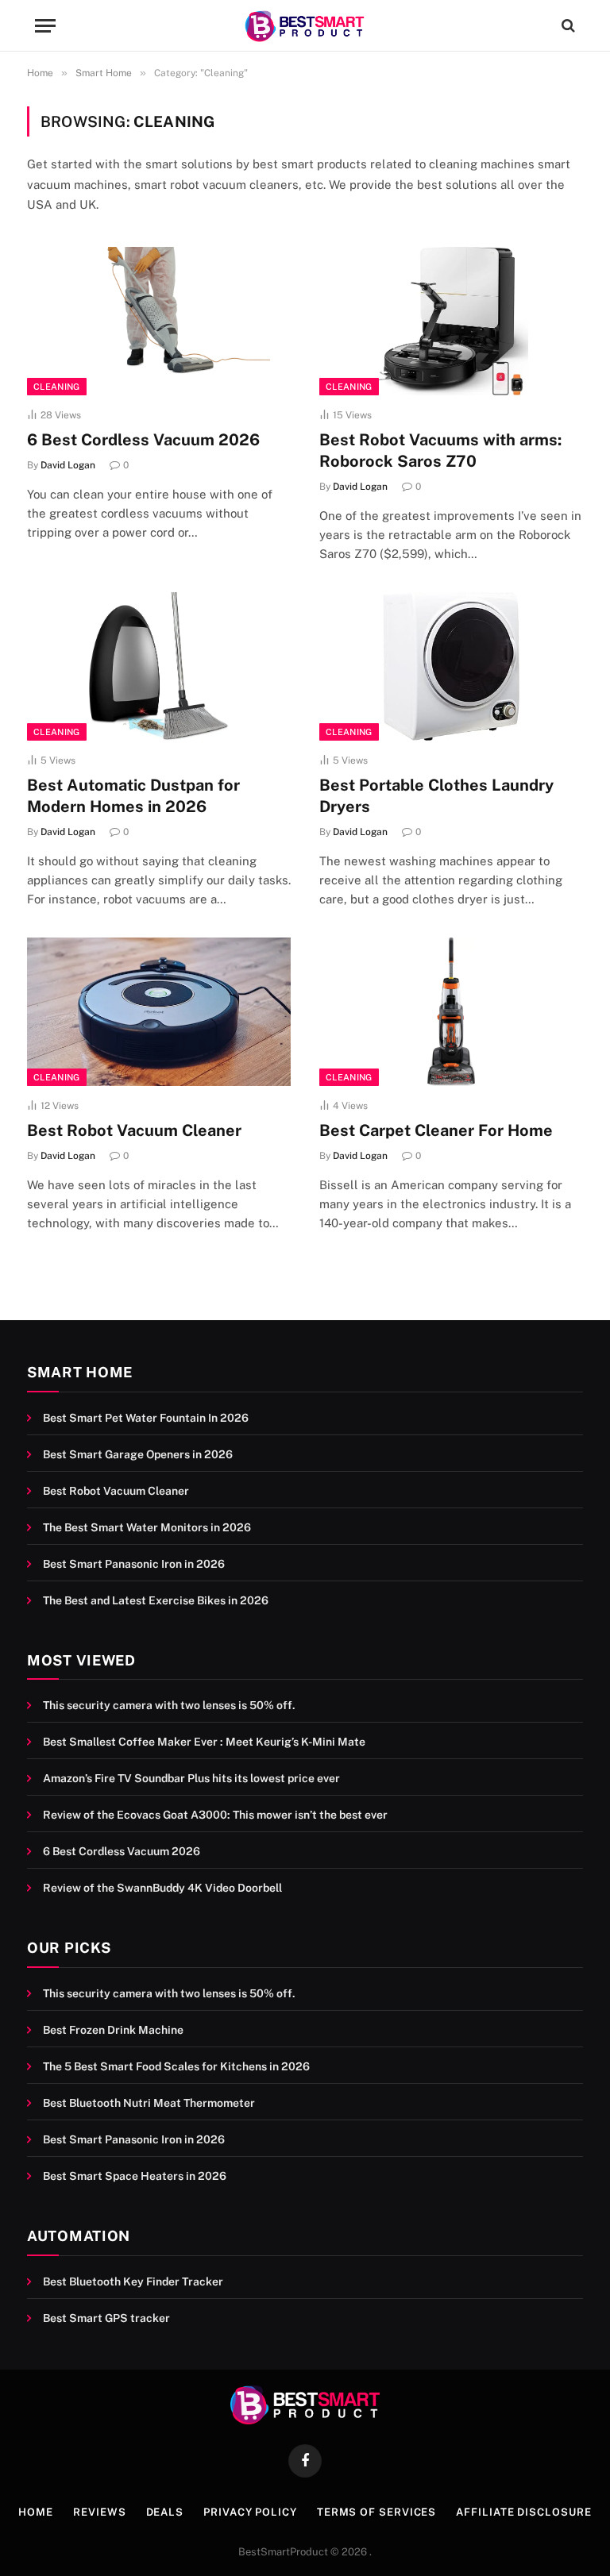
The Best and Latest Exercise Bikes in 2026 (156, 1600)
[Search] (567, 26)
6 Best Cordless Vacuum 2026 (143, 440)
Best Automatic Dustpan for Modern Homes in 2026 (133, 796)
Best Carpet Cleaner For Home (436, 1130)
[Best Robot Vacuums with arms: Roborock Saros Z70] (451, 321)
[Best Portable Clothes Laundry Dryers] (451, 666)
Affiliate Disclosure (523, 2512)
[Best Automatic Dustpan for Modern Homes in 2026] (159, 666)
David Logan (68, 465)
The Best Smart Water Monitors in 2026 (147, 1527)
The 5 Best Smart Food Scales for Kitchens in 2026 (176, 2066)
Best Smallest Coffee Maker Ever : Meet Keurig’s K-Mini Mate (204, 1742)
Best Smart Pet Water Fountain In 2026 (146, 1418)
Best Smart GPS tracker (106, 2318)
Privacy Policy (250, 2512)
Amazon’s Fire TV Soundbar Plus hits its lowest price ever (191, 1778)
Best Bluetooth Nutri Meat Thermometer (149, 2103)
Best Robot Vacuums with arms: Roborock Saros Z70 (440, 451)
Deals (165, 2512)
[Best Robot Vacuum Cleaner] (159, 1012)
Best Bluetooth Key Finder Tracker (133, 2281)
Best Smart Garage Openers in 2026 (138, 1454)
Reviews (99, 2512)
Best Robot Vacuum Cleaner (134, 1130)
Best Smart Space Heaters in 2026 (135, 2176)
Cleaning (57, 387)
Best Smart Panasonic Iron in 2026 (134, 1564)
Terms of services (376, 2512)
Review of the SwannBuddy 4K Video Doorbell (162, 1888)
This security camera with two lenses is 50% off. (169, 1705)
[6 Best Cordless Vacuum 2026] (159, 321)
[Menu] (45, 26)
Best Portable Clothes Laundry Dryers (436, 796)
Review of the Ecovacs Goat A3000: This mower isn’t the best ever (215, 1815)
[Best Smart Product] (305, 26)
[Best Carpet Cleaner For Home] (451, 1012)
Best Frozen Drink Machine (113, 2030)
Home (36, 2512)
